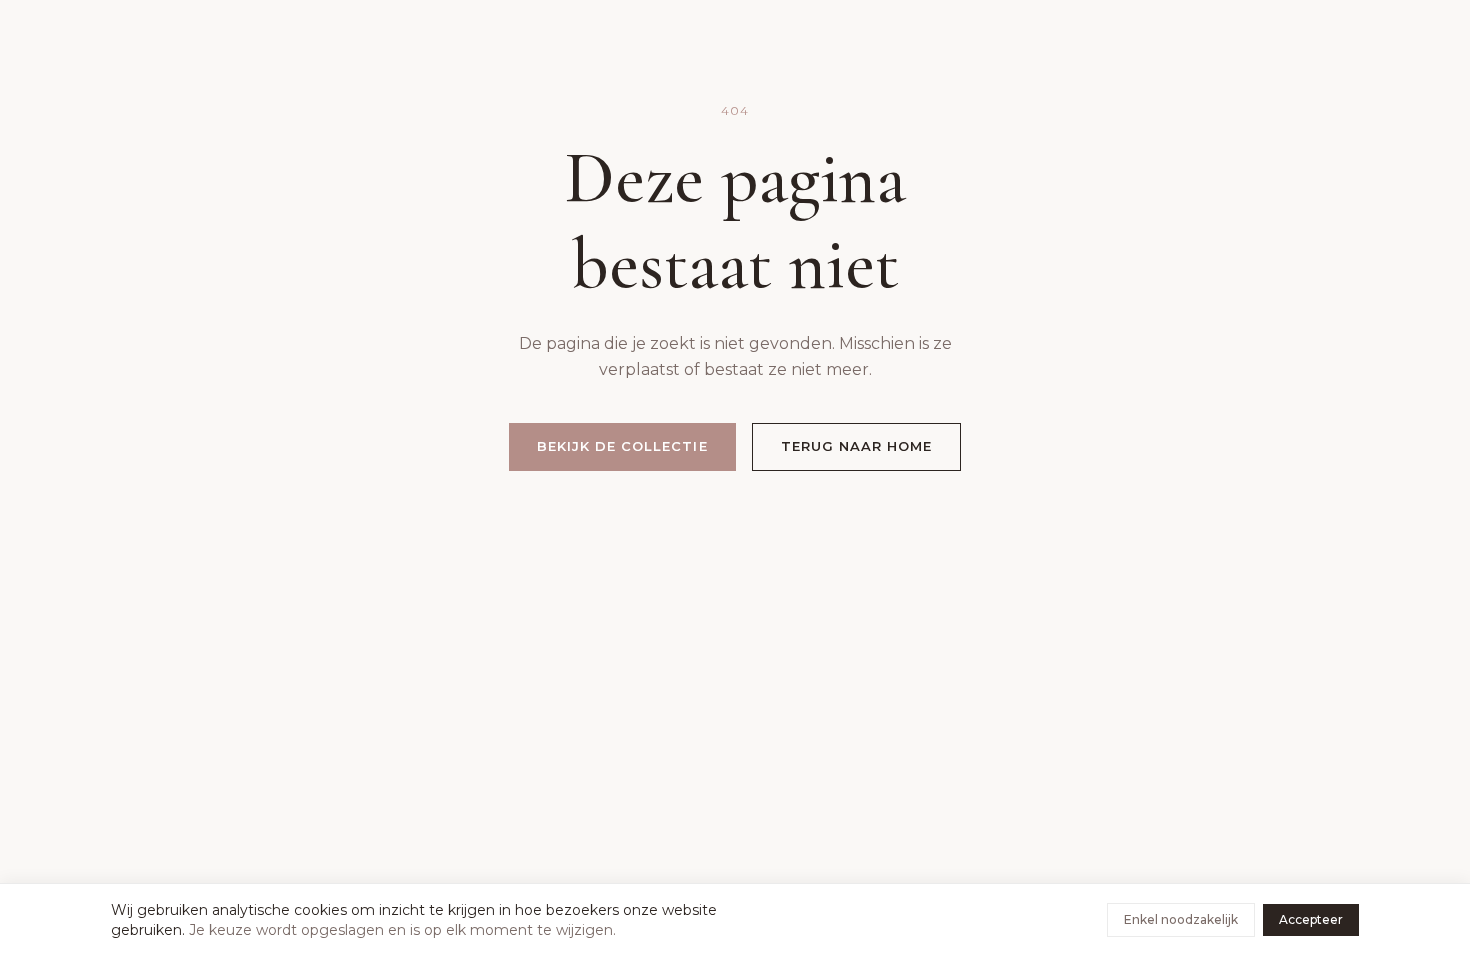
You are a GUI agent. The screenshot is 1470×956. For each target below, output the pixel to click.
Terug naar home (857, 446)
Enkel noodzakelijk (1181, 919)
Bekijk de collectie (622, 446)
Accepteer (1311, 919)
